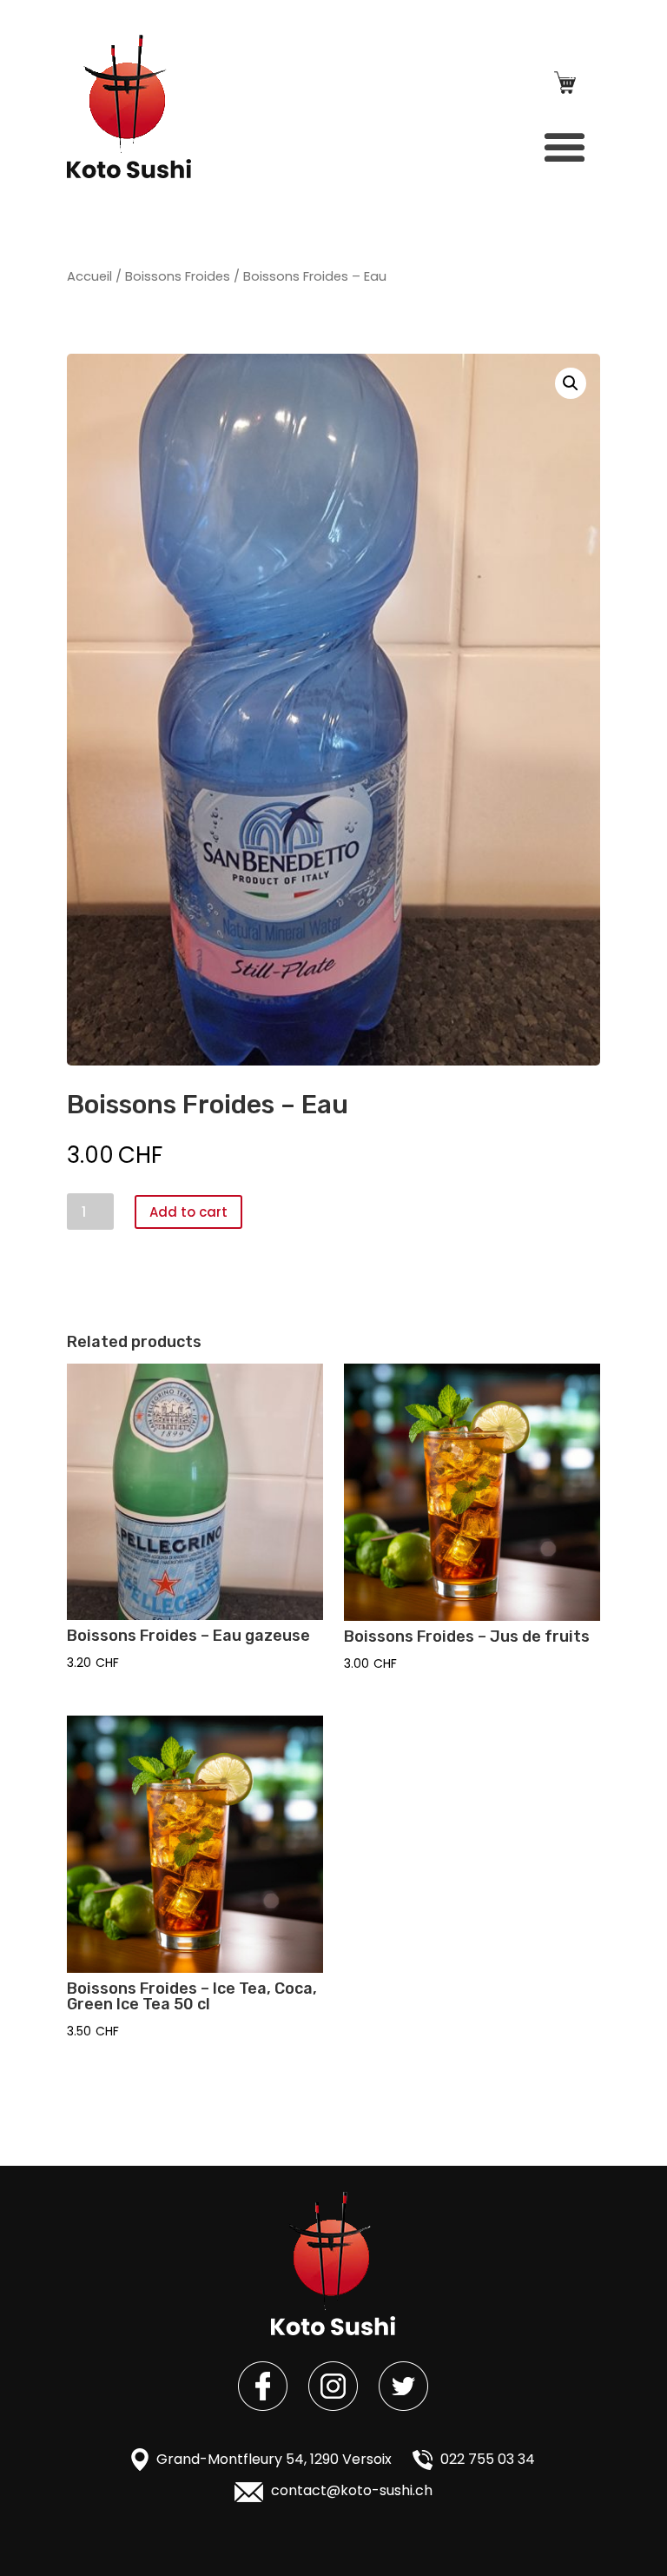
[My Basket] (565, 86)
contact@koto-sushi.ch (350, 2490)
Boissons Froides (178, 276)
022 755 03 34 (486, 2459)
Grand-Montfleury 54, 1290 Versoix (272, 2459)
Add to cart (188, 1212)
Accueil (89, 276)
